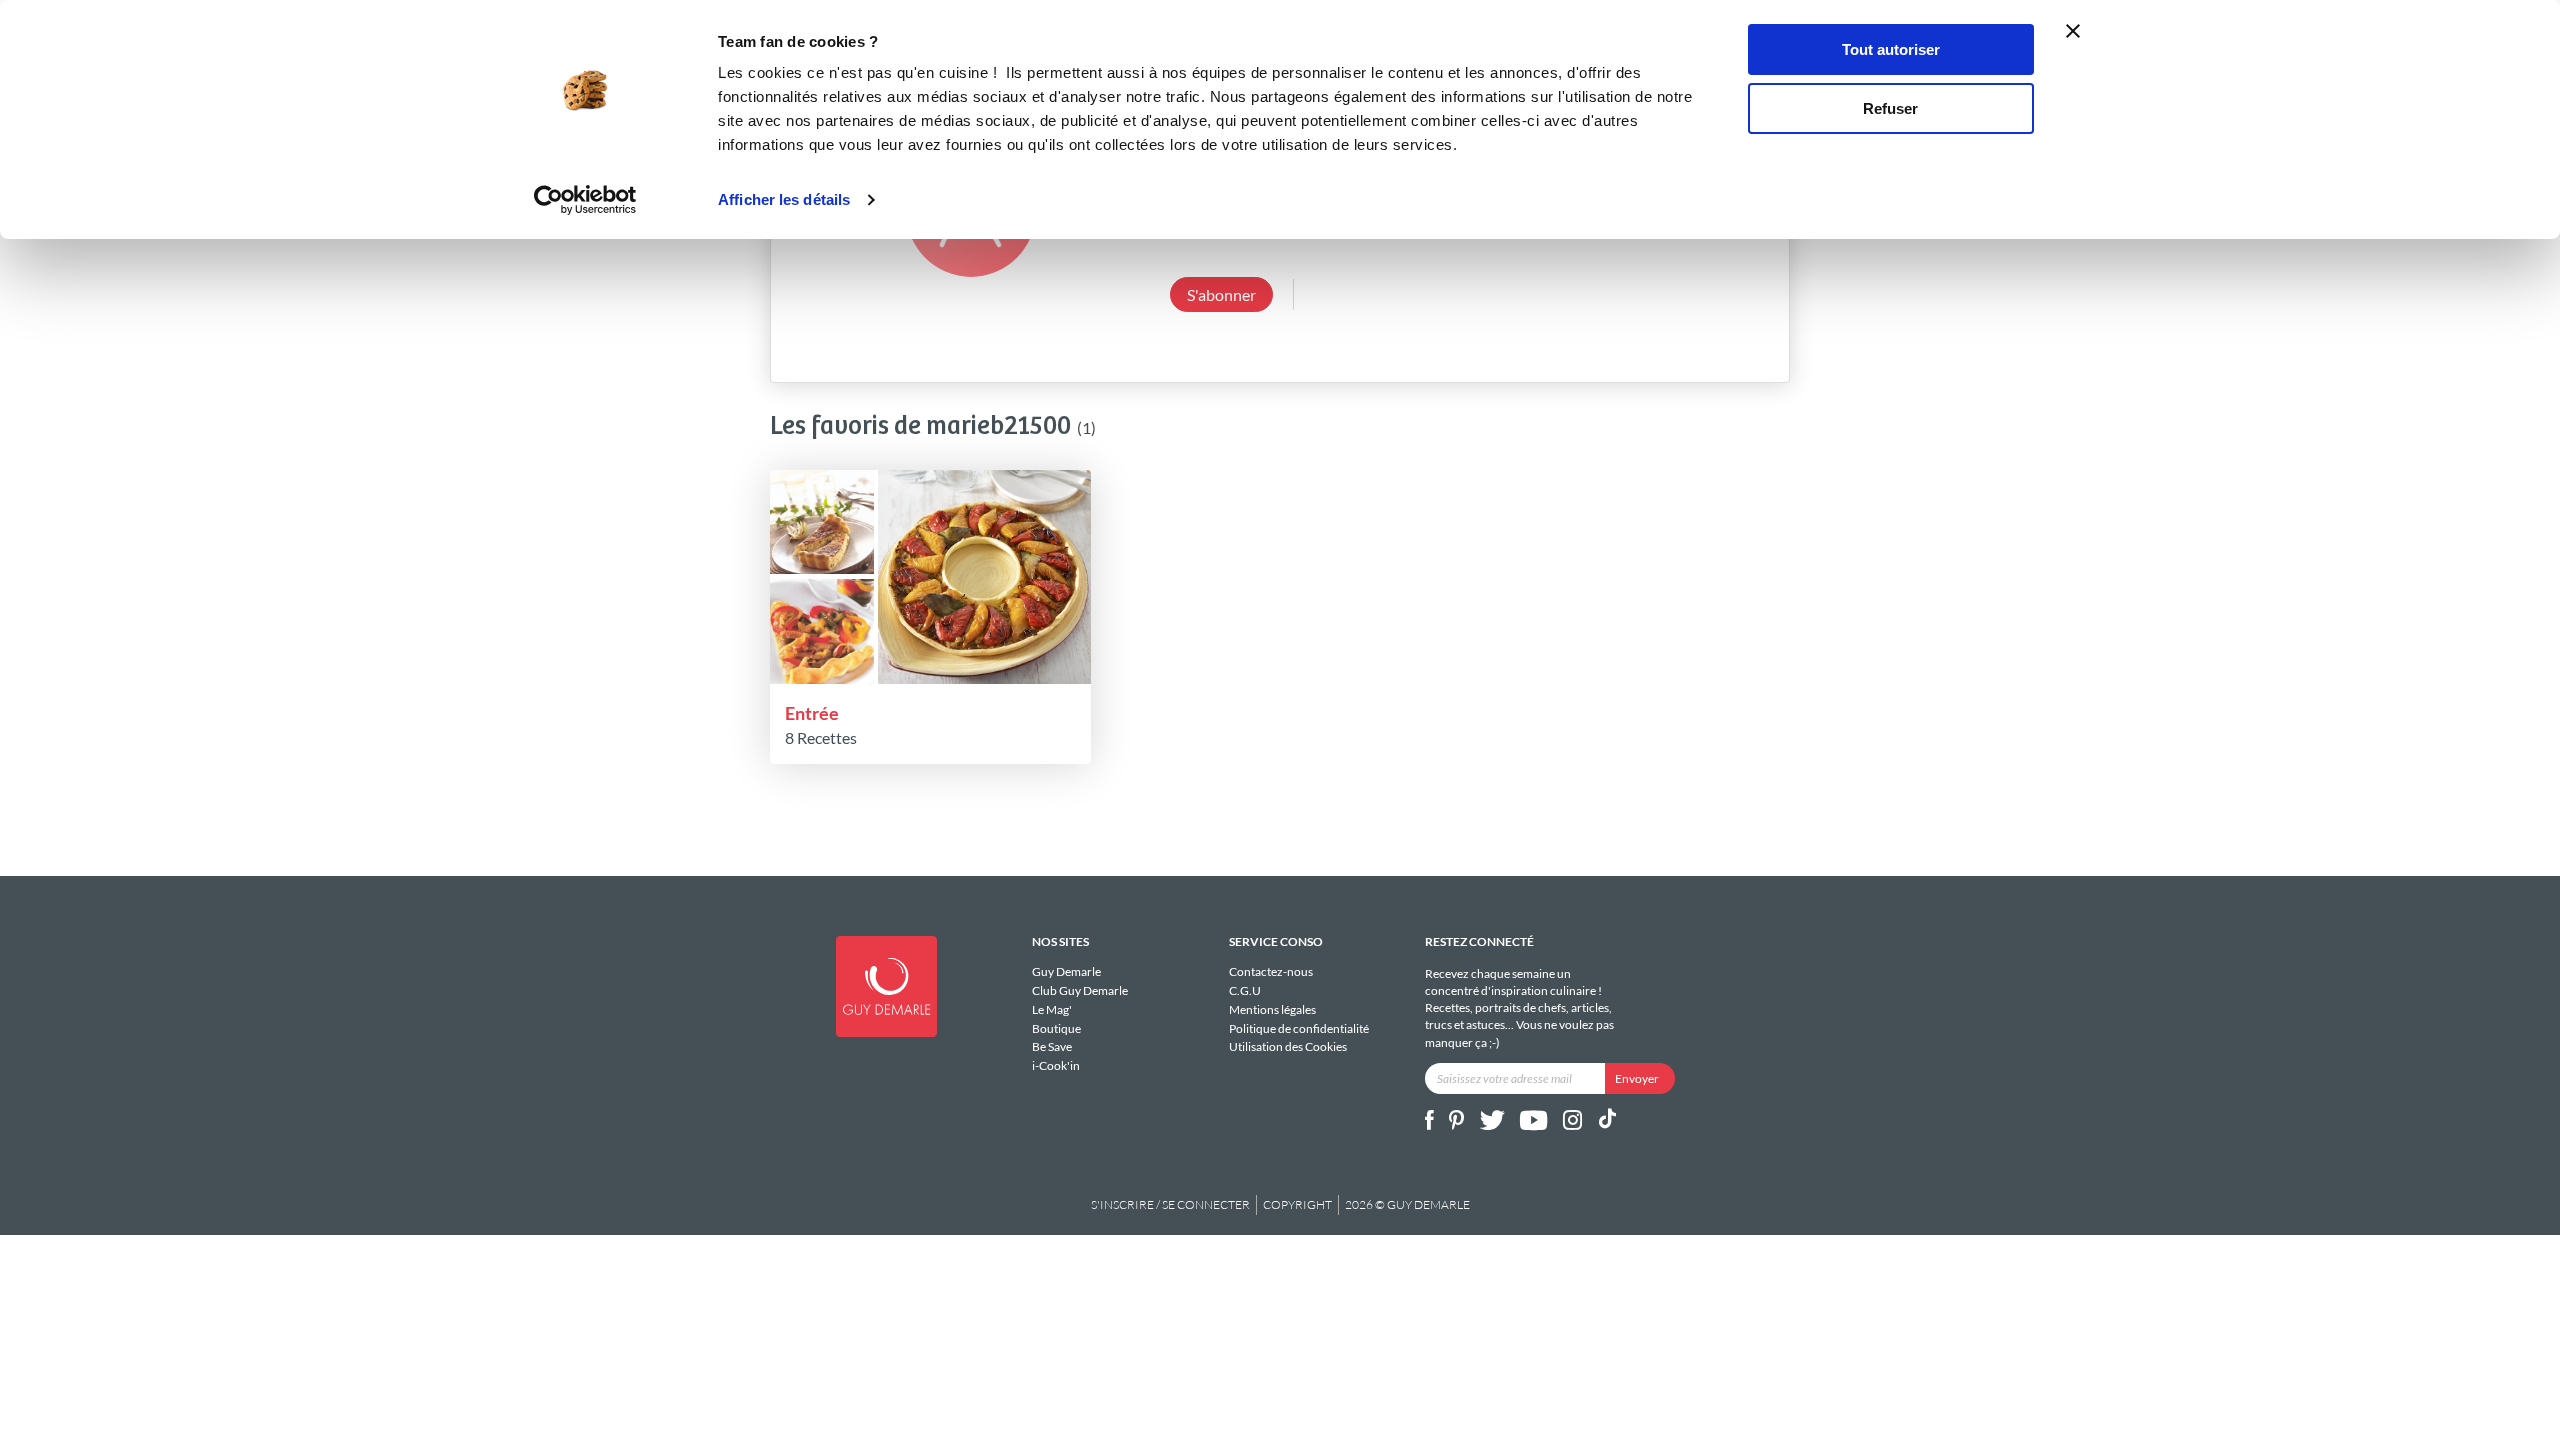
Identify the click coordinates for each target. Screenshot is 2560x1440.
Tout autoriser (1891, 49)
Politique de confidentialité (1299, 1028)
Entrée (812, 713)
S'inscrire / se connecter (1170, 1204)
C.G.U (1245, 990)
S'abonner (1221, 294)
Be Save (1052, 1046)
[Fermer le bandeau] (2073, 31)
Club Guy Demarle (1080, 990)
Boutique (1056, 1028)
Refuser (1890, 108)
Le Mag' (1052, 1009)
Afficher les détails (784, 199)
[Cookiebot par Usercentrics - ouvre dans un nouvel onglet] (585, 200)
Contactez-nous (1271, 972)
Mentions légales (1272, 1009)
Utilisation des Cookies (1288, 1046)
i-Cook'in (1056, 1065)
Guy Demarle (1066, 972)
